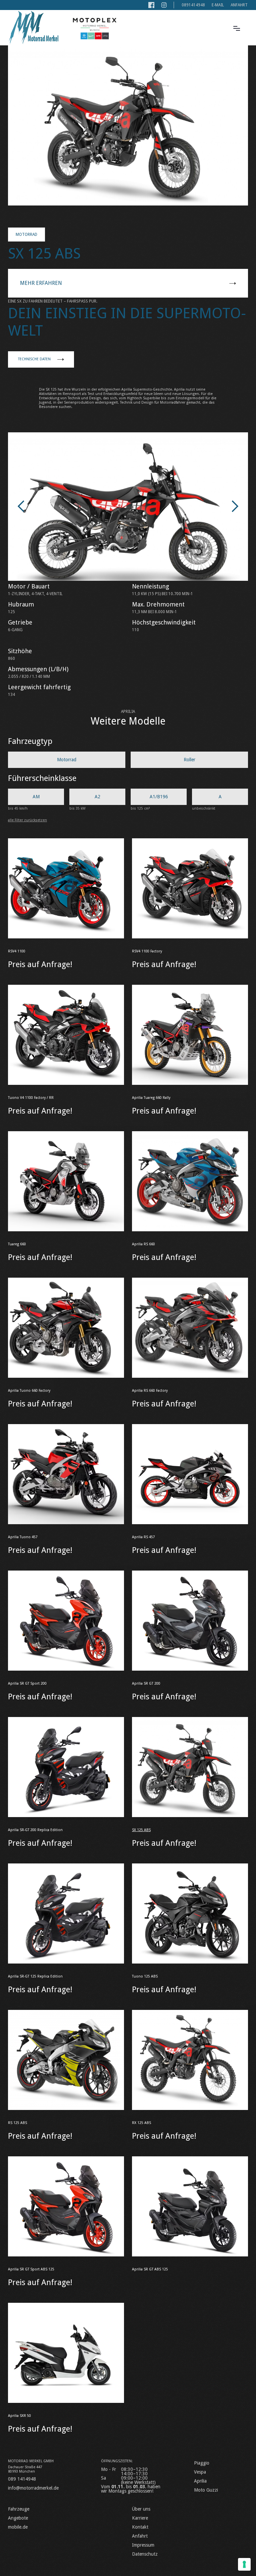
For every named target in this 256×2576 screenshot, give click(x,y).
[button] (237, 28)
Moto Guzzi (206, 2490)
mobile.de (18, 2527)
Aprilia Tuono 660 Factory (29, 1391)
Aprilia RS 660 (143, 1244)
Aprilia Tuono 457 (23, 1537)
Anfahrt (239, 5)
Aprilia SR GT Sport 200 (27, 1683)
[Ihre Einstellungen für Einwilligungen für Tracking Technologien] (244, 2564)
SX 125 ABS (141, 1830)
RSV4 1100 (17, 951)
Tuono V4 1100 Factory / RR (31, 1098)
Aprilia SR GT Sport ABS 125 (31, 2269)
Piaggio (202, 2463)
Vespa (200, 2472)
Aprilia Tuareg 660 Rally (151, 1098)
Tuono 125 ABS (145, 1976)
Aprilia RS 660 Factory (150, 1391)
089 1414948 (22, 2479)
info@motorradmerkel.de (33, 2488)
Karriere (140, 2518)
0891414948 (193, 5)
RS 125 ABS (17, 2123)
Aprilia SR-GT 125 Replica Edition (35, 1976)
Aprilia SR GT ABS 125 (150, 2269)
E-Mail (218, 5)
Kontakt (140, 2527)
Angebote (18, 2518)
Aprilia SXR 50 (19, 2416)
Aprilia (200, 2481)
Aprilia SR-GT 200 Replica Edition (35, 1830)
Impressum (143, 2545)
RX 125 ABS (141, 2123)
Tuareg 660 (17, 1244)
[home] (33, 28)
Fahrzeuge (19, 2509)
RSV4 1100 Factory (147, 951)
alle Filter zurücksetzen (27, 820)
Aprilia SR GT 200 (146, 1683)
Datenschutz (145, 2554)
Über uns (141, 2509)
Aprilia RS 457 (143, 1537)
